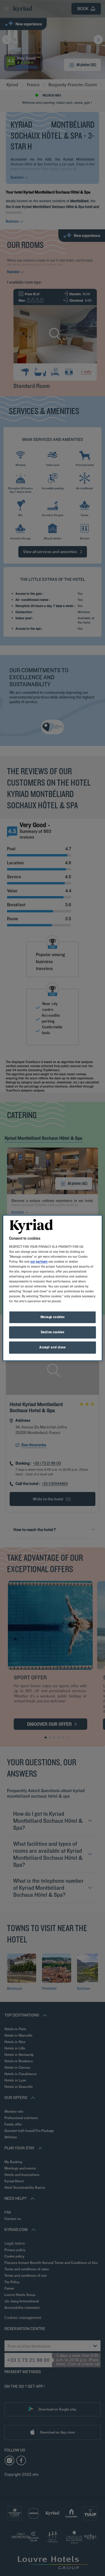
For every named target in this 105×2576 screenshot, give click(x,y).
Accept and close (52, 1347)
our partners (39, 1261)
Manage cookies (53, 1317)
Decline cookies (53, 1332)
